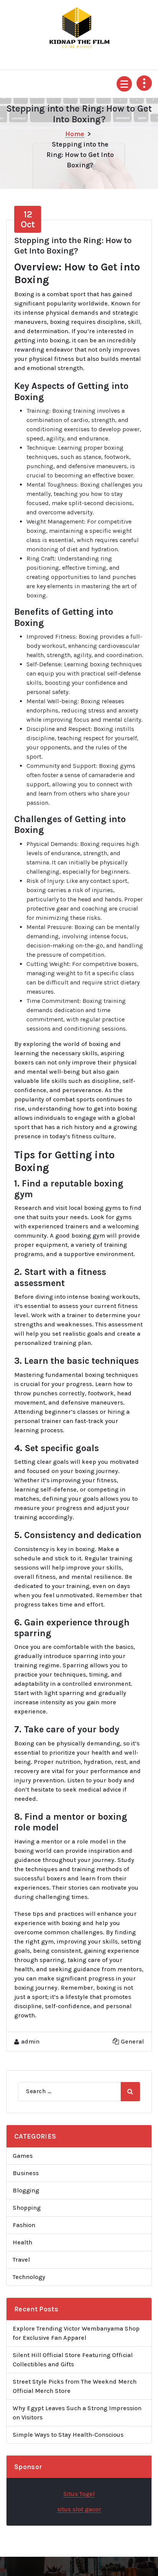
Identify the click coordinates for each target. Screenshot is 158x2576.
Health (22, 2242)
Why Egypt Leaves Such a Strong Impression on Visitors (77, 2413)
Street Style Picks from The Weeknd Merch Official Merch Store (75, 2386)
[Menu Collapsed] (124, 84)
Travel (21, 2260)
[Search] (130, 2092)
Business (26, 2173)
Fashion (24, 2225)
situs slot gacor (79, 2509)
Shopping (27, 2208)
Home (75, 134)
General (132, 2041)
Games (23, 2156)
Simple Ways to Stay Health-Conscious (68, 2435)
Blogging (26, 2190)
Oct (28, 219)
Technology (29, 2277)
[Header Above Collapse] (144, 83)
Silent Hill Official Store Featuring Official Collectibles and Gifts (73, 2360)
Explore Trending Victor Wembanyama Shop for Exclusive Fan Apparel (76, 2333)
